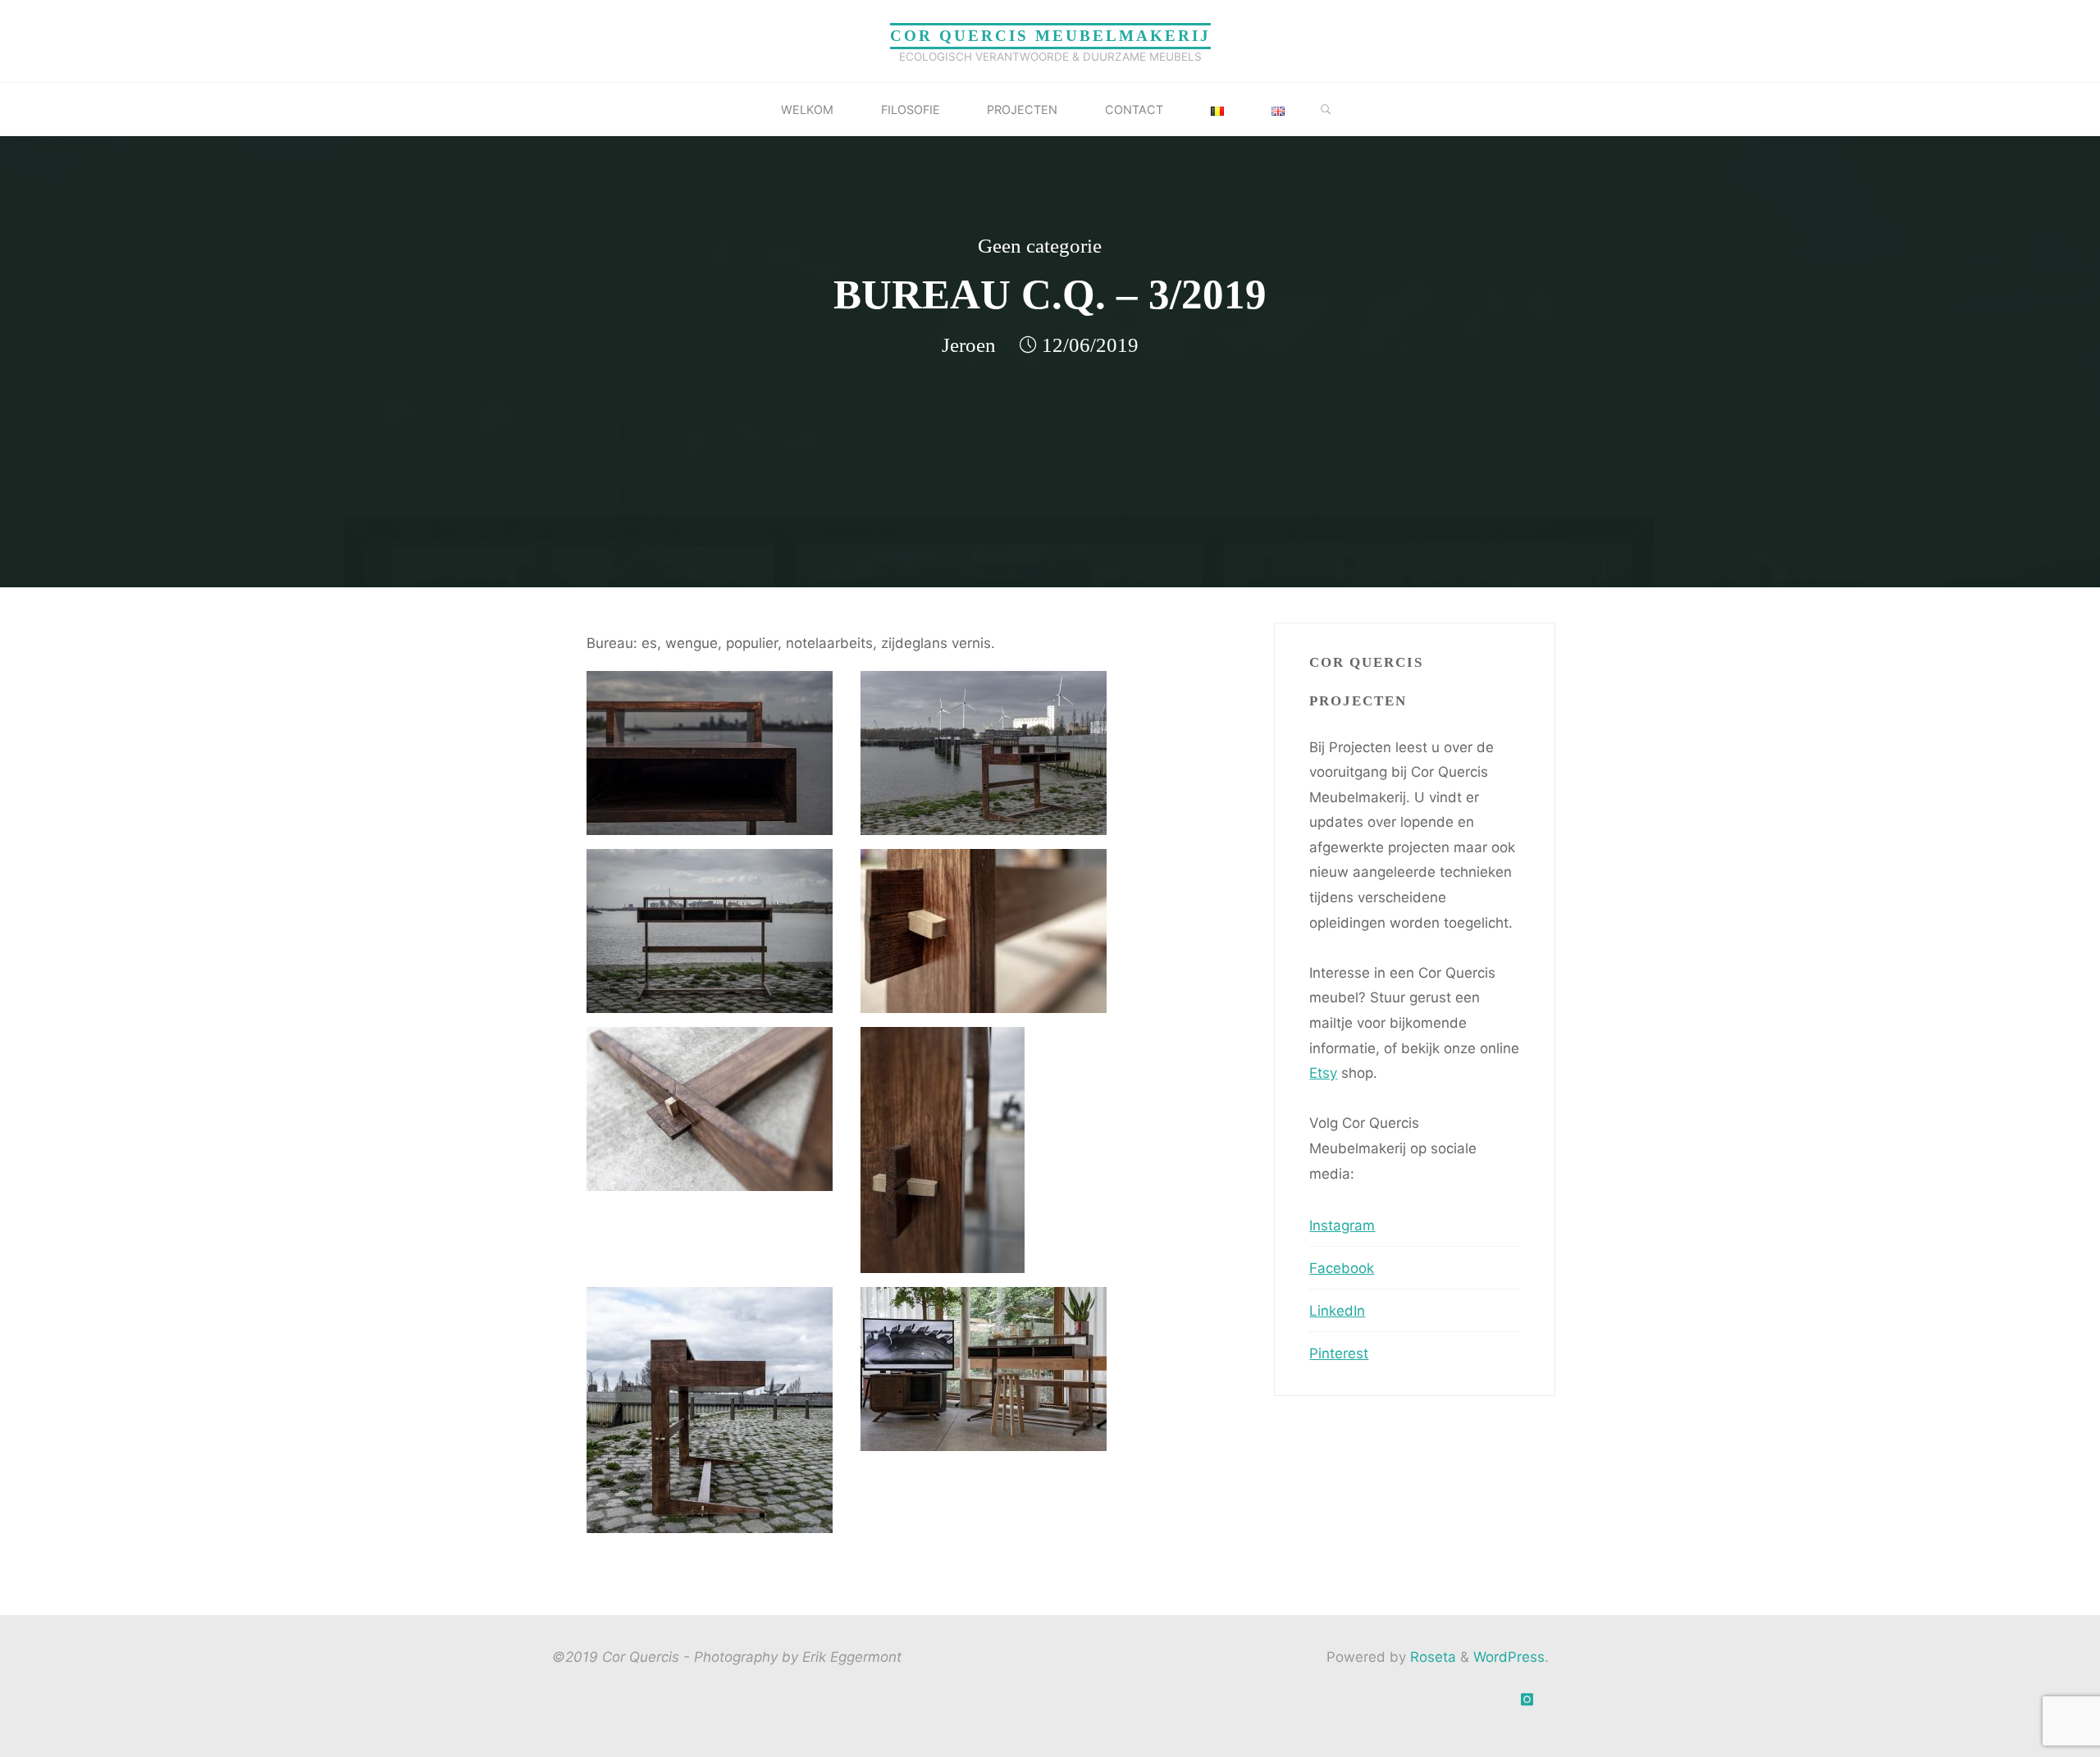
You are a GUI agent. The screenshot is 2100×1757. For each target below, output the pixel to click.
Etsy (1323, 1073)
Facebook (1342, 1268)
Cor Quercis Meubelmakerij (1050, 36)
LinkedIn (1337, 1311)
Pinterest (1339, 1353)
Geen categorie (1040, 246)
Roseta (1431, 1657)
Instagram (1342, 1225)
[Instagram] (1527, 1700)
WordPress (1509, 1657)
